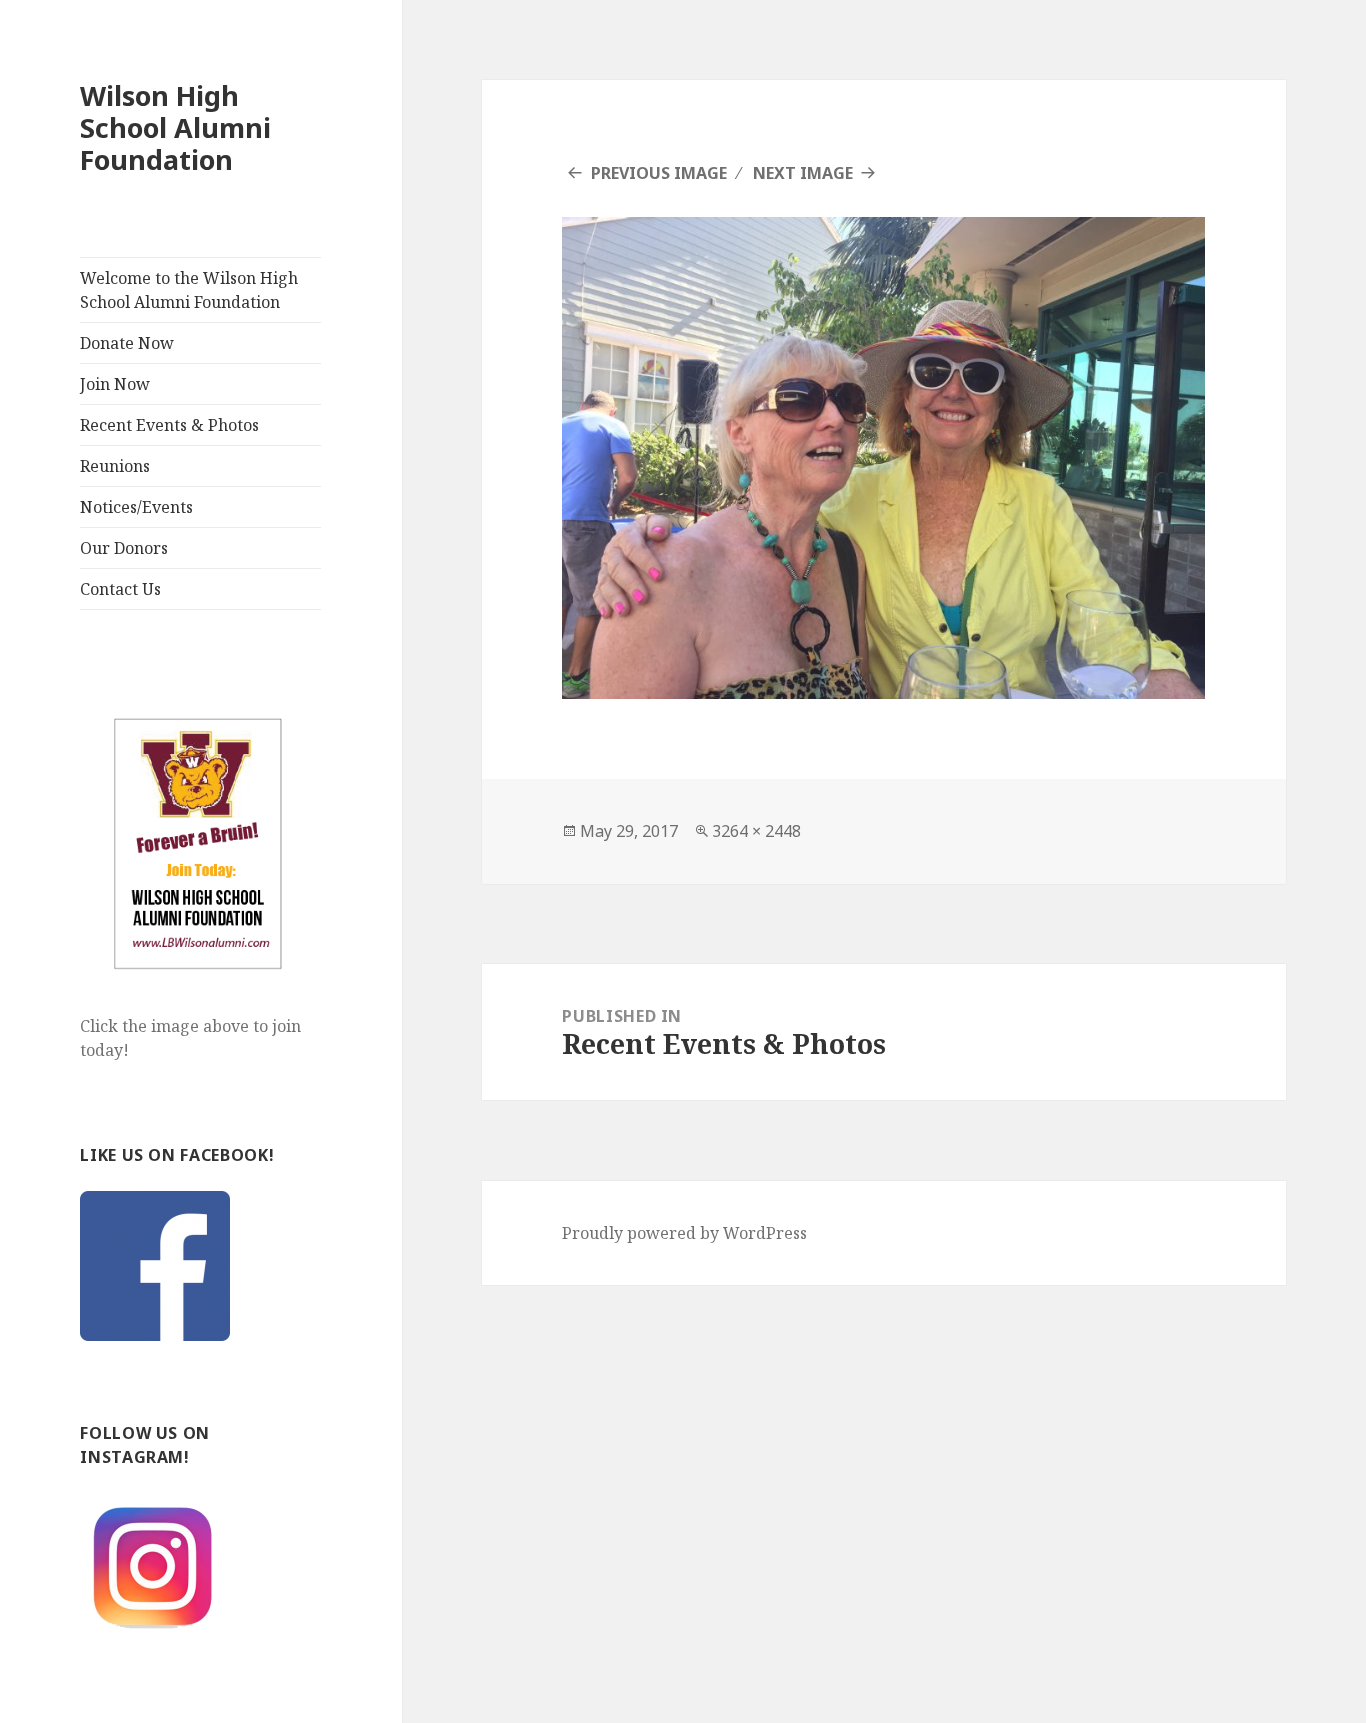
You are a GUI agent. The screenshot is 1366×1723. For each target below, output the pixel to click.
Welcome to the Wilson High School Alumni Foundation (189, 290)
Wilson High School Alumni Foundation (175, 127)
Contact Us (120, 589)
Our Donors (124, 548)
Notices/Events (136, 507)
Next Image (803, 173)
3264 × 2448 (756, 831)
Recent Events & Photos (169, 425)
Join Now (115, 384)
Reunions (115, 466)
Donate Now (127, 343)
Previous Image (659, 173)
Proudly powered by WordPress (684, 1233)
